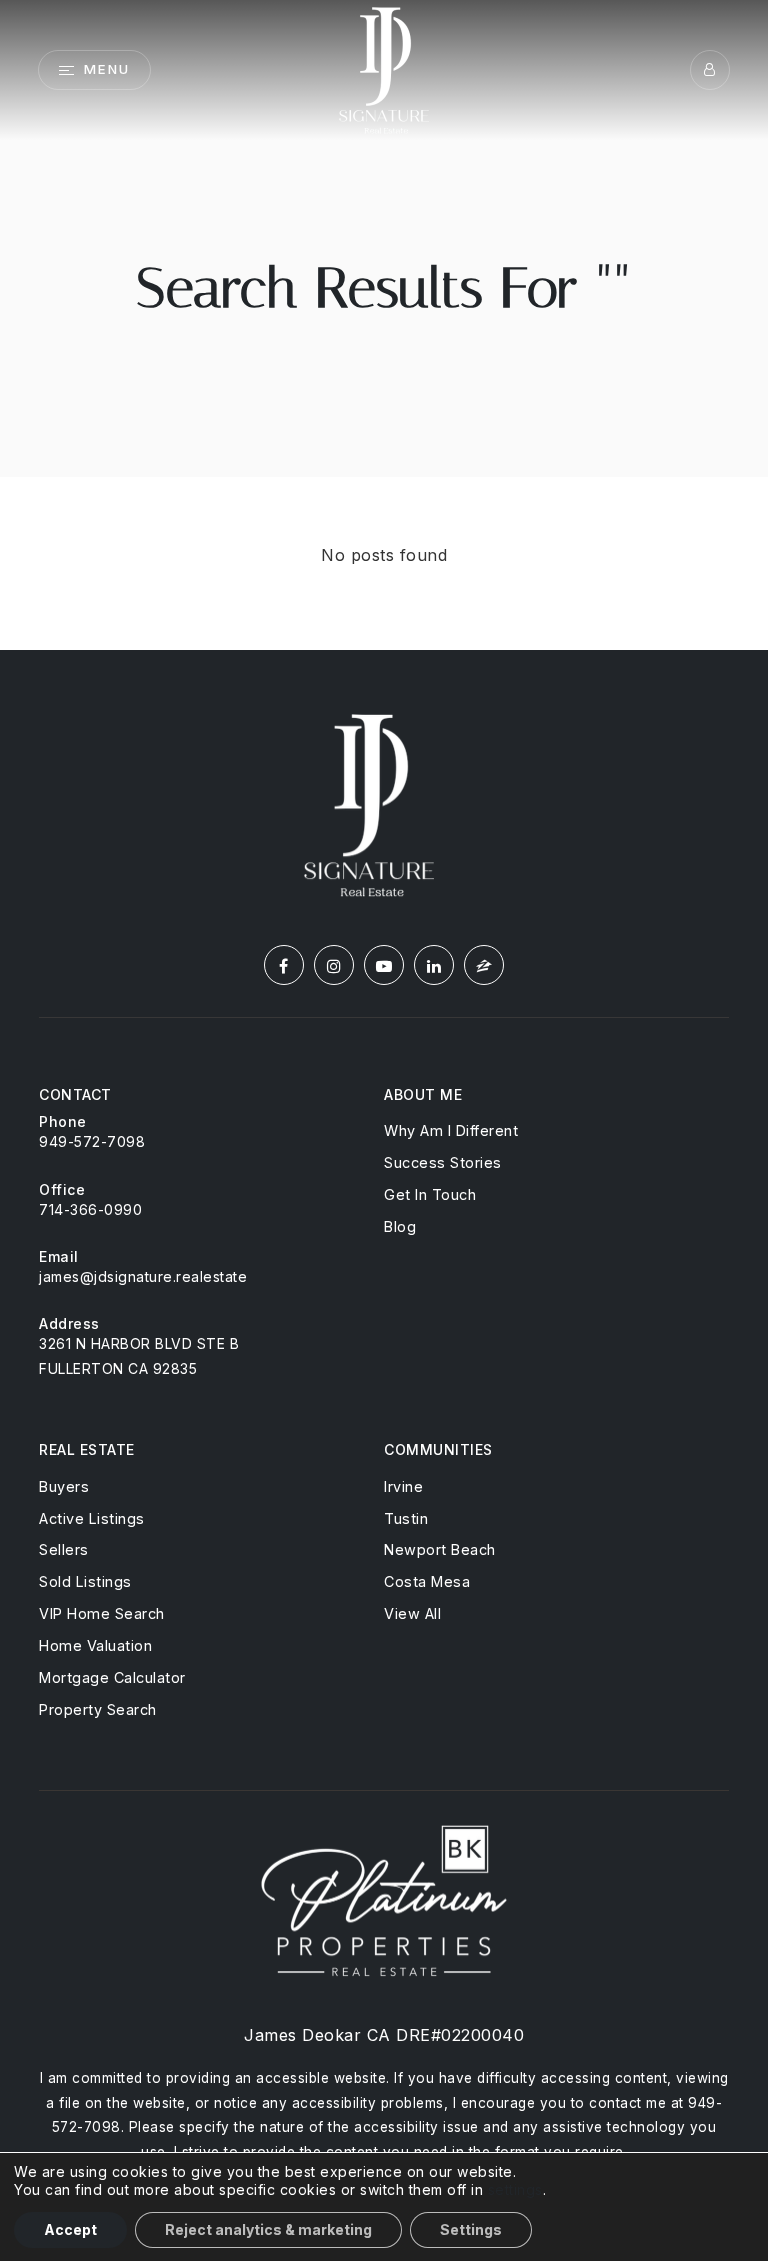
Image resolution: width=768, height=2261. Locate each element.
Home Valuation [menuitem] (95, 1645)
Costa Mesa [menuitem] (427, 1581)
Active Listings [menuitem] (92, 1518)
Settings (471, 2229)
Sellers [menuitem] (64, 1549)
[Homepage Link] (384, 68)
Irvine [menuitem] (403, 1486)
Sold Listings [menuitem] (85, 1581)
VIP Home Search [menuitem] (102, 1613)
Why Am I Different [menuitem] (451, 1130)
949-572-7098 (92, 1141)
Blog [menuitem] (400, 1226)
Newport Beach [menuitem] (440, 1549)
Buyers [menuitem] (64, 1486)
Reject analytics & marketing (268, 2229)
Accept (70, 2229)
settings (515, 2189)
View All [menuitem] (412, 1613)
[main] (384, 325)
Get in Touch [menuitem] (430, 1194)
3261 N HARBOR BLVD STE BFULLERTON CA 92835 (139, 1356)
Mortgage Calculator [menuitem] (112, 1677)
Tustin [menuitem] (406, 1518)
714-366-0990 (90, 1209)
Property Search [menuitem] (98, 1709)
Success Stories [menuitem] (443, 1162)
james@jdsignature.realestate (143, 1276)
